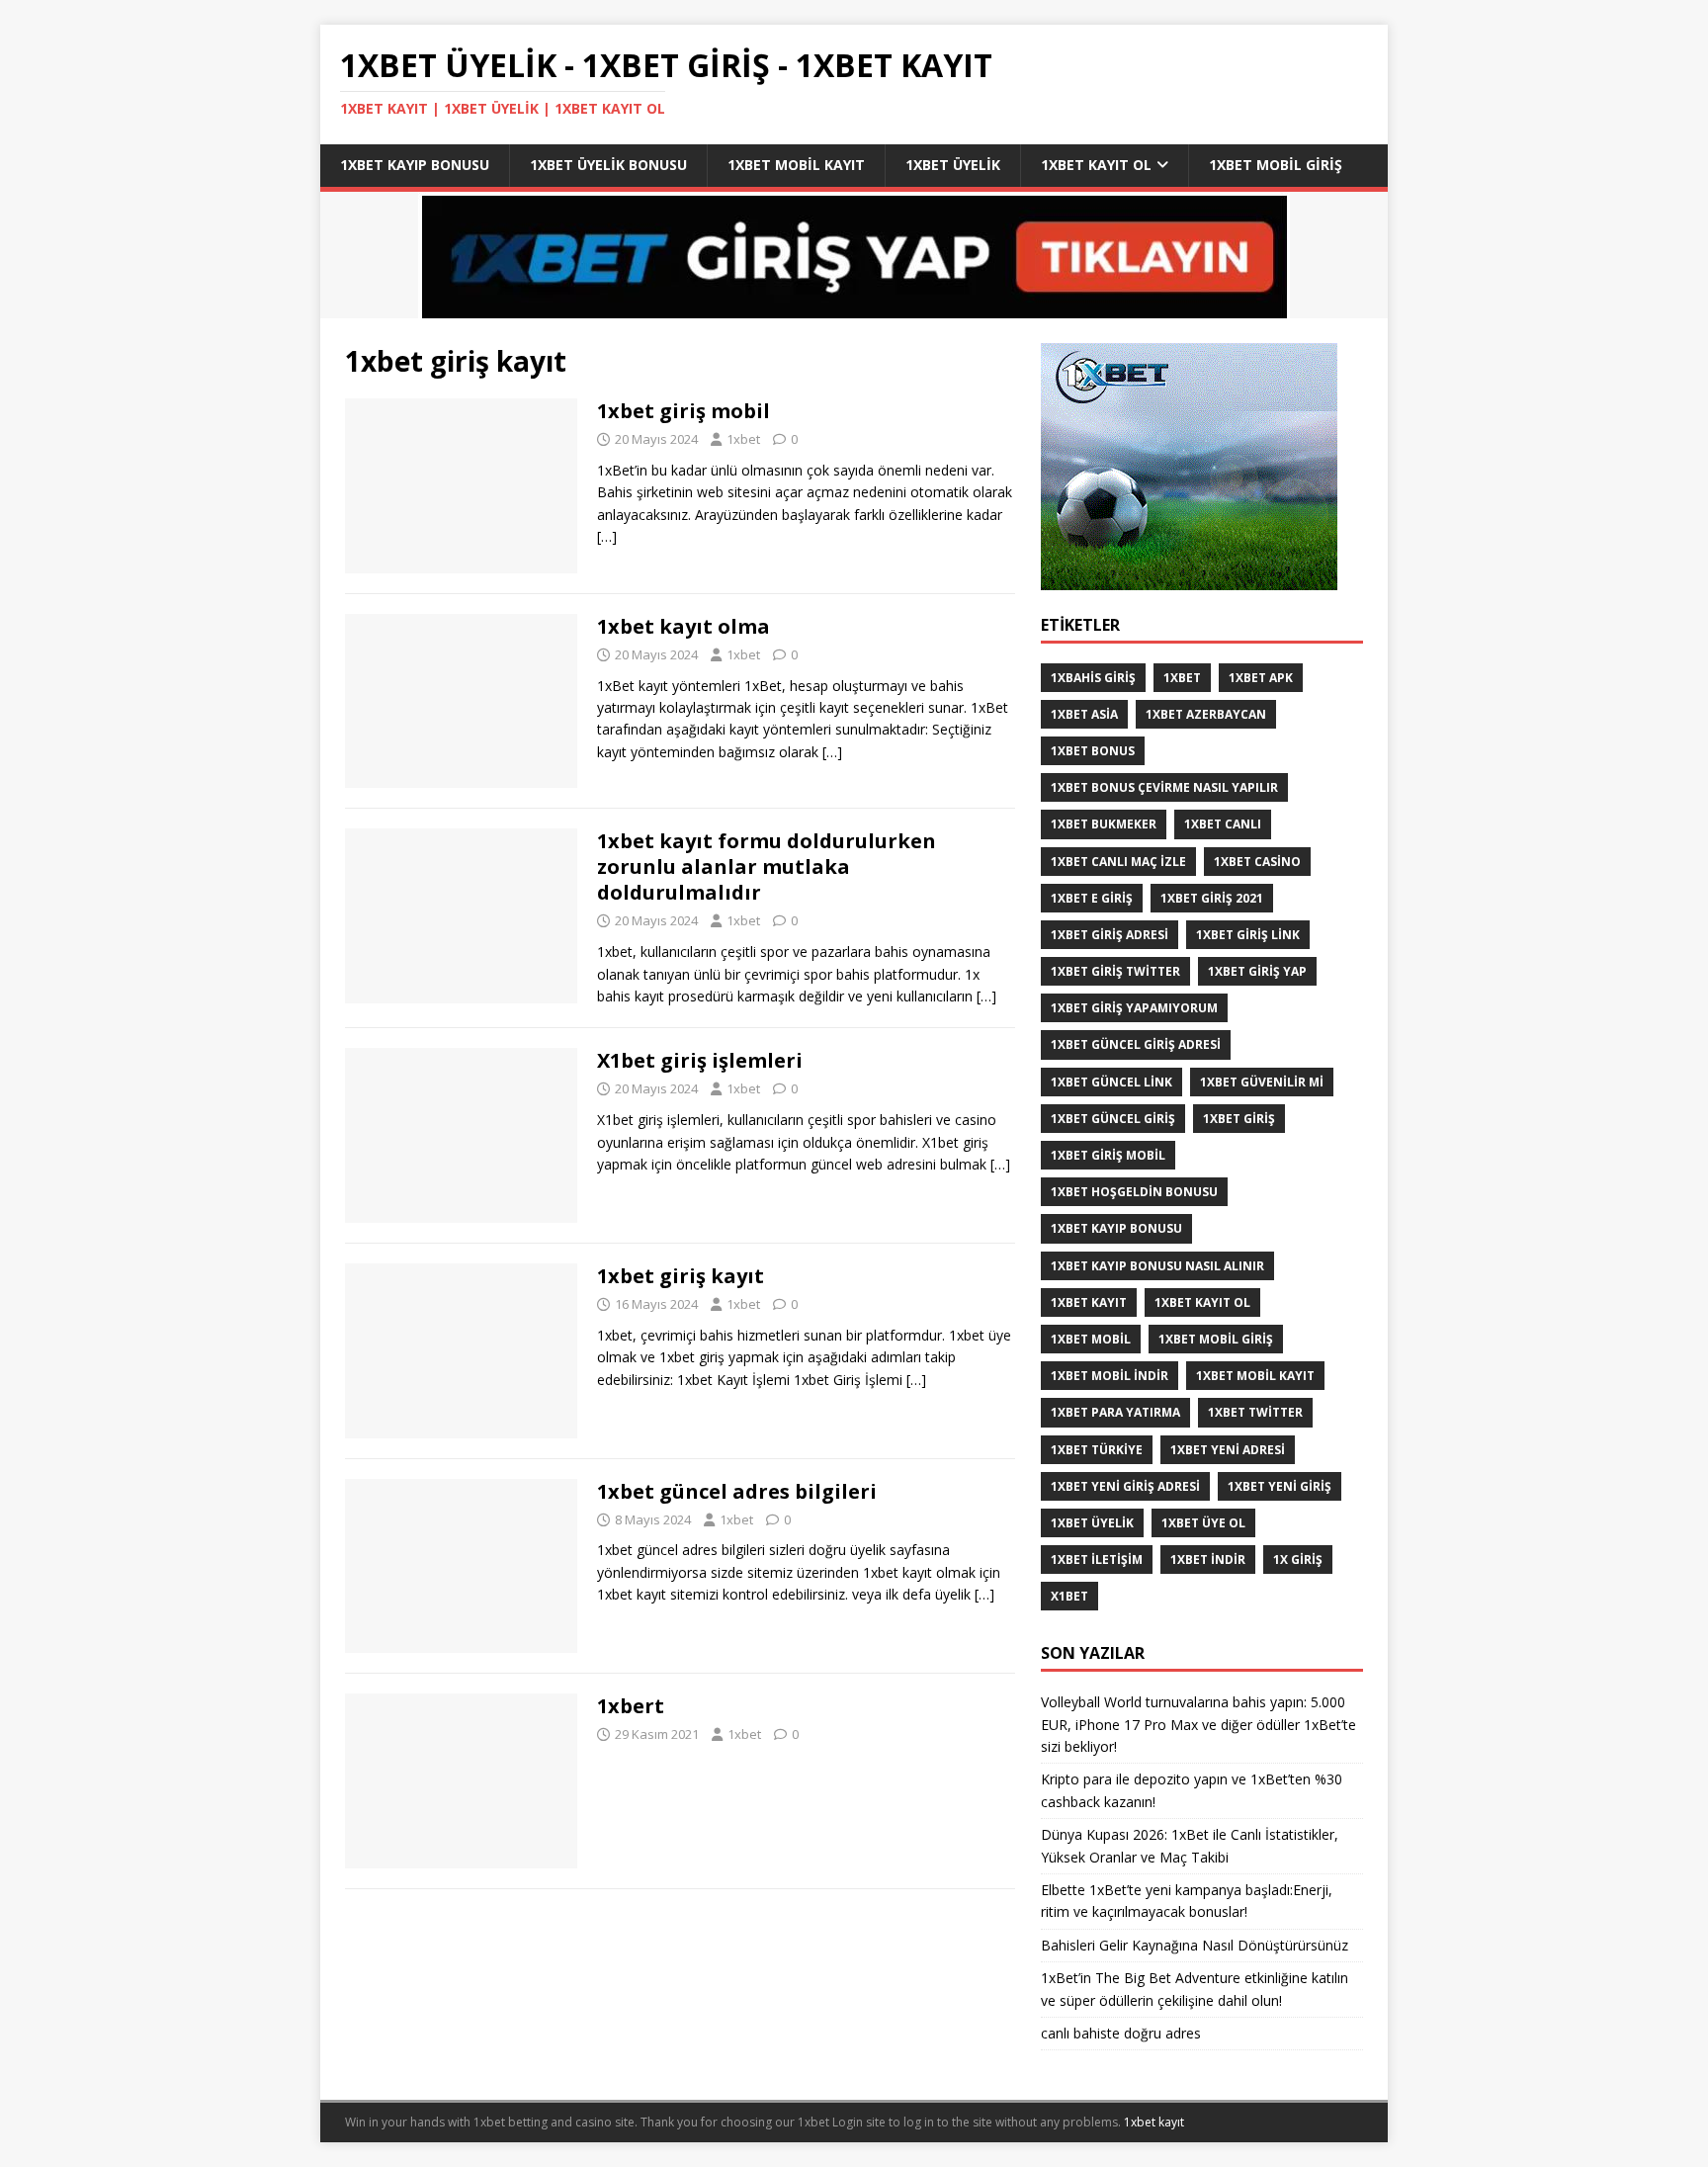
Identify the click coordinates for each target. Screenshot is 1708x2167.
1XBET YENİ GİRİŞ (1280, 1486)
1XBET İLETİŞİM (1097, 1560)
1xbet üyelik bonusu (608, 165)
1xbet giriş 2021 (1212, 898)
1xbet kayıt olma (683, 626)
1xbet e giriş (1092, 898)
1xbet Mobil (1091, 1339)
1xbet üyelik (953, 165)
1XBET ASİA (1084, 714)
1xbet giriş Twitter (1115, 971)
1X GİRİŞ (1298, 1560)
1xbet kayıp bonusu (415, 165)
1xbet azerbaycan (1206, 714)
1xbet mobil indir (1110, 1376)
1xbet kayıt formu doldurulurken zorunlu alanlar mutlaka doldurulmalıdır (767, 867)
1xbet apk (1261, 678)
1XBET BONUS (1093, 751)
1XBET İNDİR (1208, 1560)
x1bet (1069, 1596)
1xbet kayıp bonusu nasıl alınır (1157, 1266)
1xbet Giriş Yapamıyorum (1134, 1008)
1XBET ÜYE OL (1203, 1523)
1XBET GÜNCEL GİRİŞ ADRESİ (1136, 1044)
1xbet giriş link (1248, 935)
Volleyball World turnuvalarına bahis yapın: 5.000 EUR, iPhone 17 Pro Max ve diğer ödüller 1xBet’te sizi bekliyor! (1198, 1724)
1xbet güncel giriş (1113, 1119)
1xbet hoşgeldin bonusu (1134, 1192)
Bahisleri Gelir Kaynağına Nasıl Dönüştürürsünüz (1196, 1945)
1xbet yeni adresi (1228, 1450)
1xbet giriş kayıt (681, 1276)
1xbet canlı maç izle (1118, 862)
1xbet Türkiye (1097, 1450)
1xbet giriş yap (1257, 971)
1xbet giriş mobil (683, 411)
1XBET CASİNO (1257, 862)
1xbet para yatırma (1115, 1412)
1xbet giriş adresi (1110, 935)
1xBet (1182, 678)
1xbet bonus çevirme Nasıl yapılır (1164, 787)
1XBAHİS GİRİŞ (1093, 678)
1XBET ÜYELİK (1092, 1523)
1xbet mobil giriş (1276, 165)
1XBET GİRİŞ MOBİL (1108, 1155)
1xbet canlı (1223, 824)
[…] (607, 536)
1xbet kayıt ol (1096, 165)
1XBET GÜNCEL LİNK (1111, 1082)
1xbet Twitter (1255, 1412)
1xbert (631, 1706)
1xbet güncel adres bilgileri (737, 1491)
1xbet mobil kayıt (796, 165)
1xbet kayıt (1089, 1302)
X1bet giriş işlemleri (700, 1060)
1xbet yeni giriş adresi (1125, 1486)
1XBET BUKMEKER (1104, 824)
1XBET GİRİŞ (1239, 1119)
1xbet (743, 439)
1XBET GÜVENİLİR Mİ (1262, 1082)
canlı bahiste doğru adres (1121, 2033)
